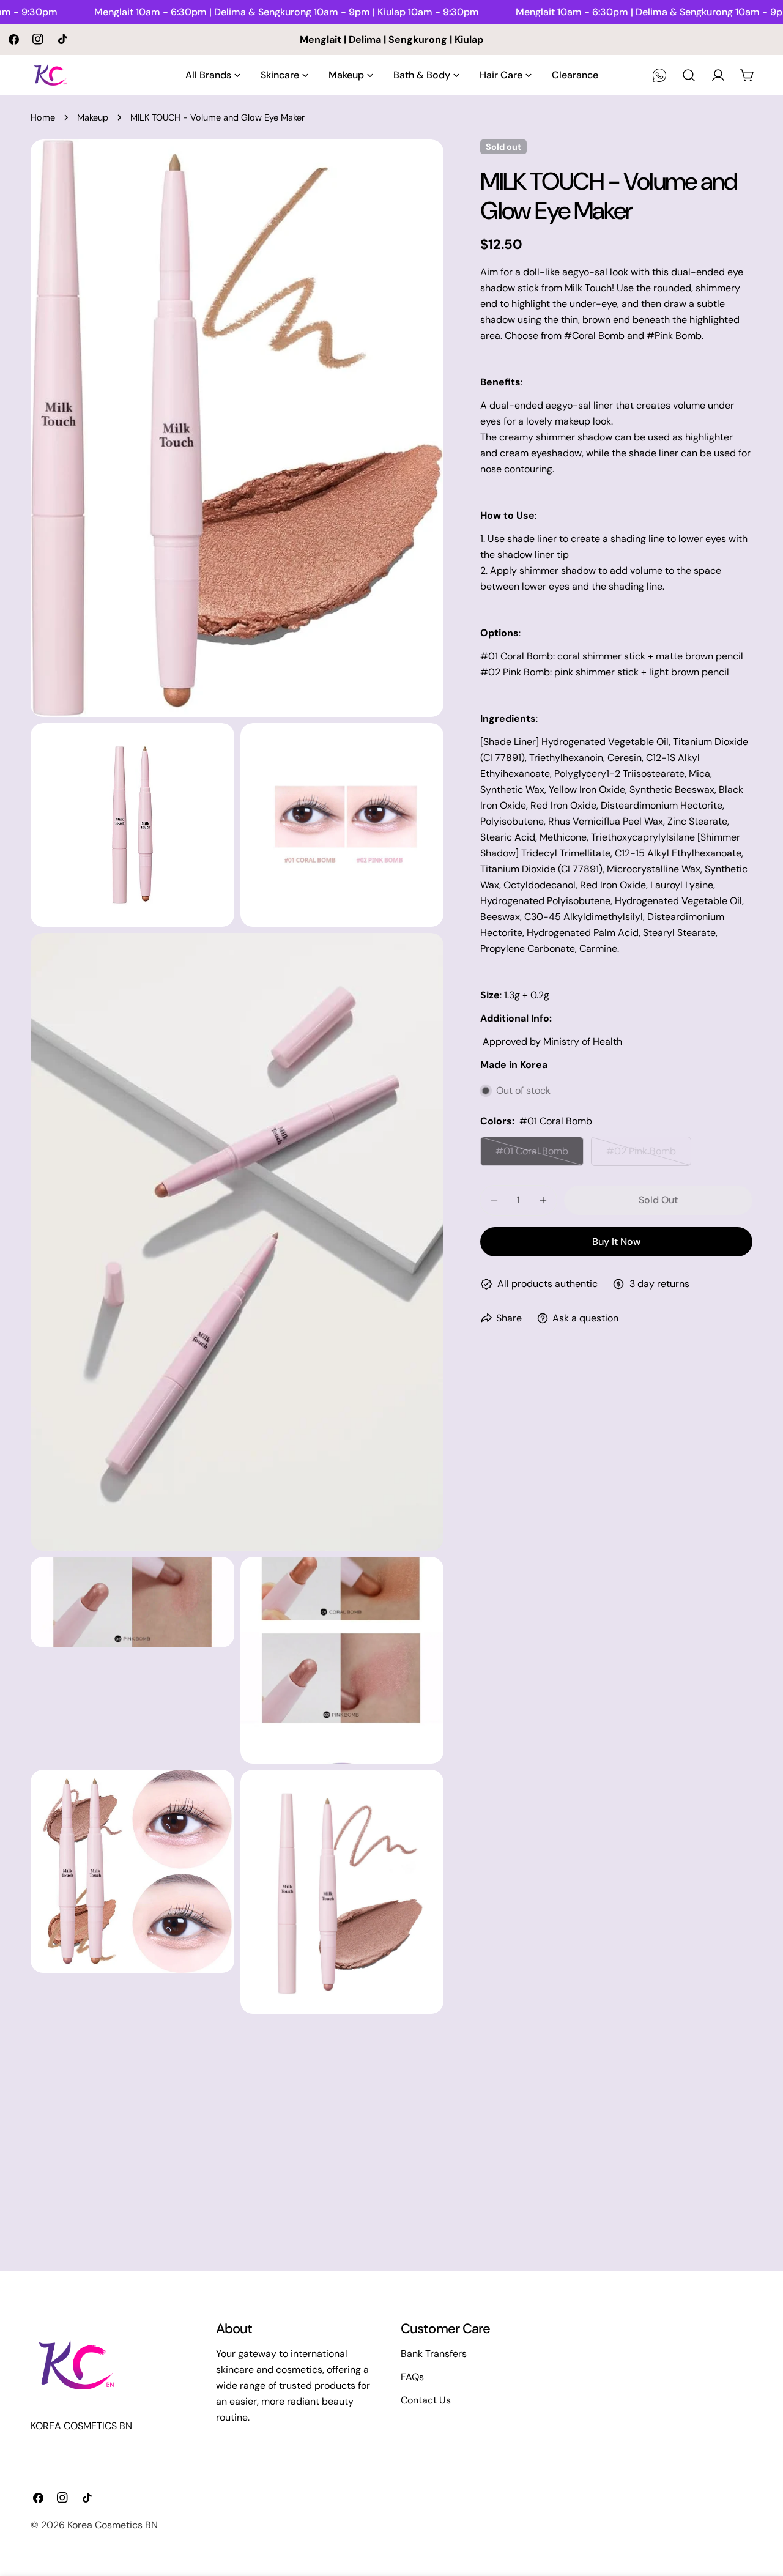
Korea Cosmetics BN (113, 2525)
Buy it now (616, 1242)
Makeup (93, 117)
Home (43, 117)
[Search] (689, 75)
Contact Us (426, 2400)
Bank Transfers (434, 2354)
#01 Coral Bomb (539, 1155)
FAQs (412, 2377)
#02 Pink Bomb (649, 1155)
